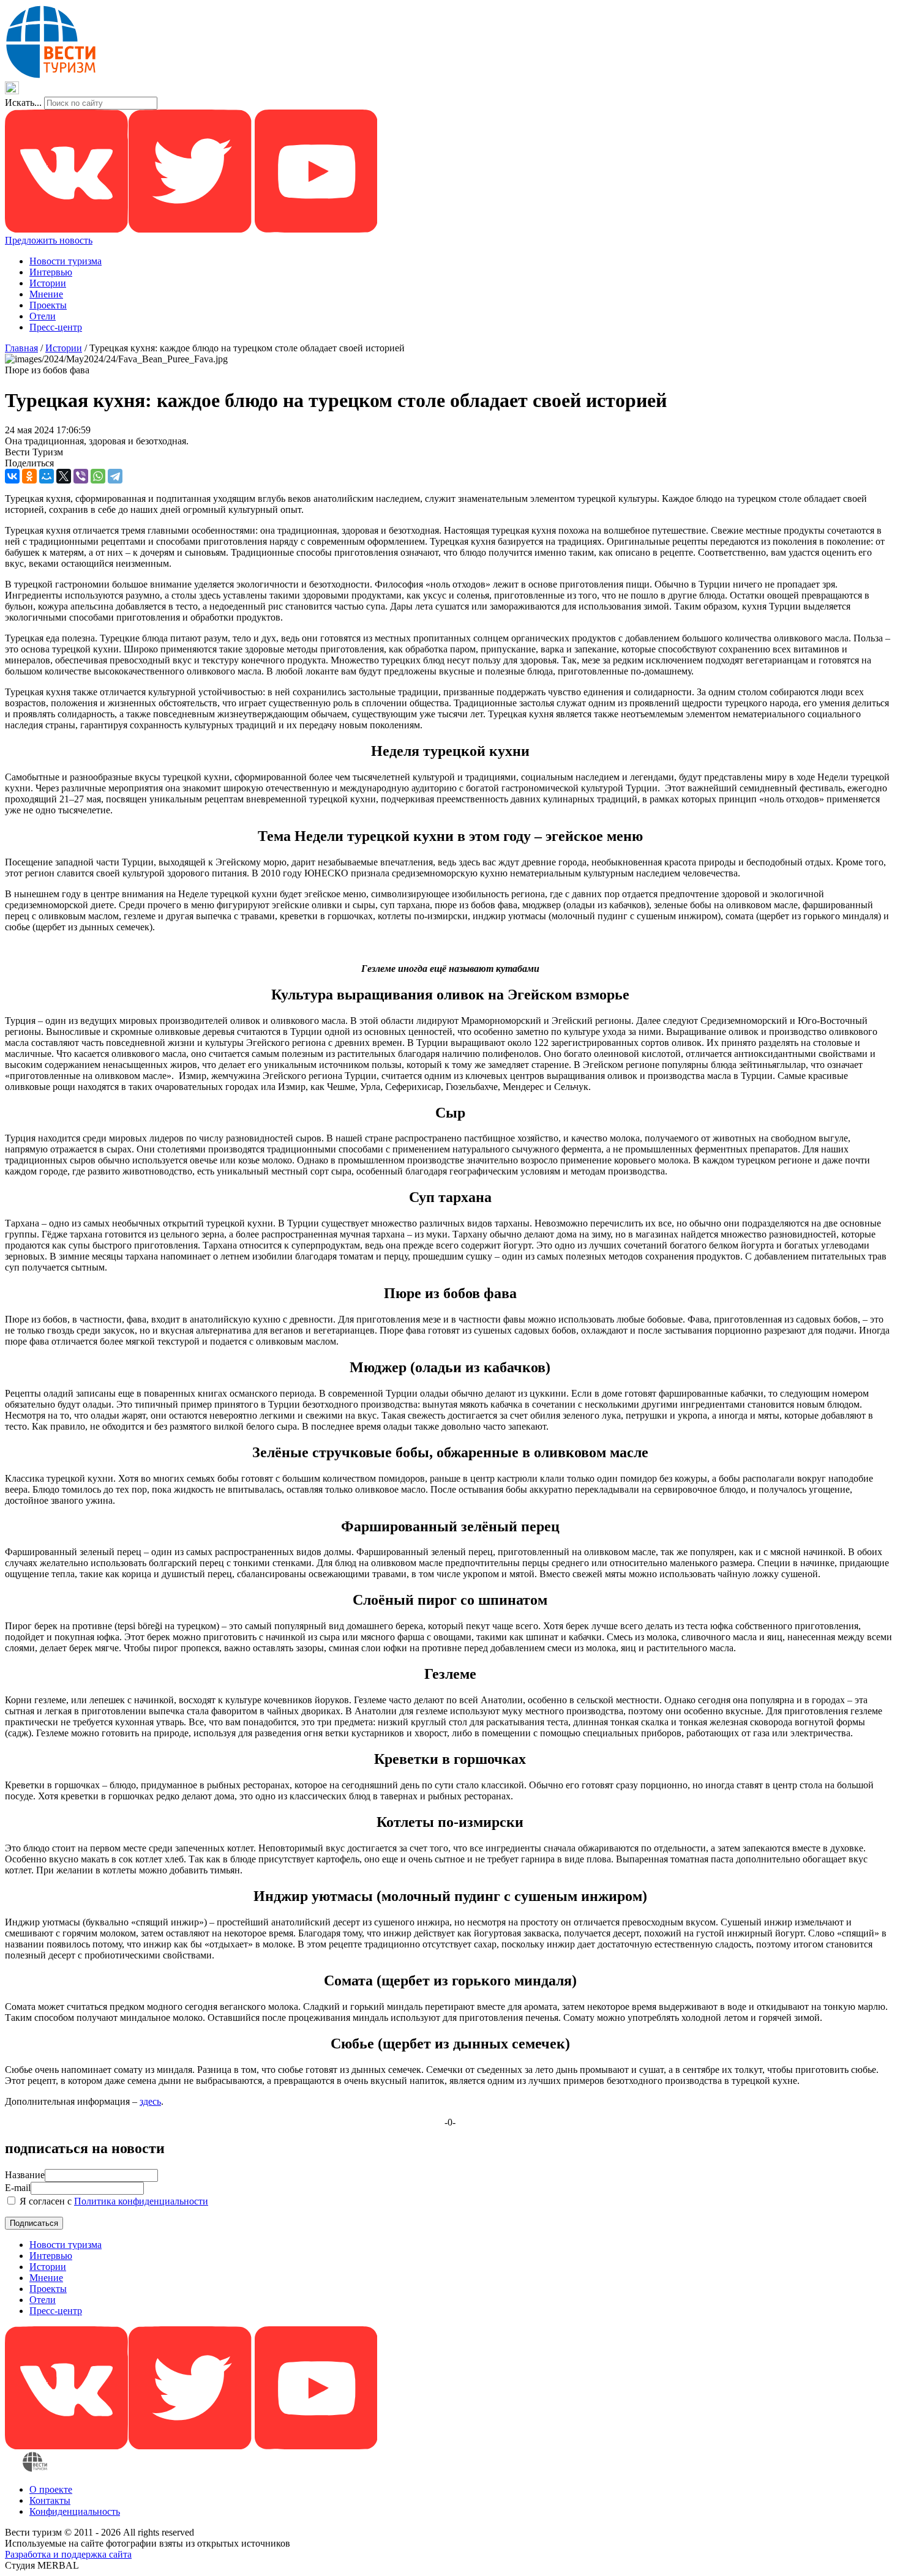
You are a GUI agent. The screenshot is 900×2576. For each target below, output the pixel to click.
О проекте (51, 2489)
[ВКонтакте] (12, 476)
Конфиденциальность (75, 2511)
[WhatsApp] (98, 476)
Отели (43, 316)
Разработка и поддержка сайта (68, 2554)
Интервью (51, 272)
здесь (150, 2101)
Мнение (46, 294)
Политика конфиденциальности (141, 2201)
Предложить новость (49, 240)
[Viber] (81, 476)
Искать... (23, 103)
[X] (64, 476)
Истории (48, 283)
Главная (21, 348)
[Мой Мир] (47, 476)
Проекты (48, 305)
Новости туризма (66, 261)
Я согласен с (113, 2201)
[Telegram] (115, 476)
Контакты (50, 2500)
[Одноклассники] (29, 476)
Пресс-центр (56, 327)
